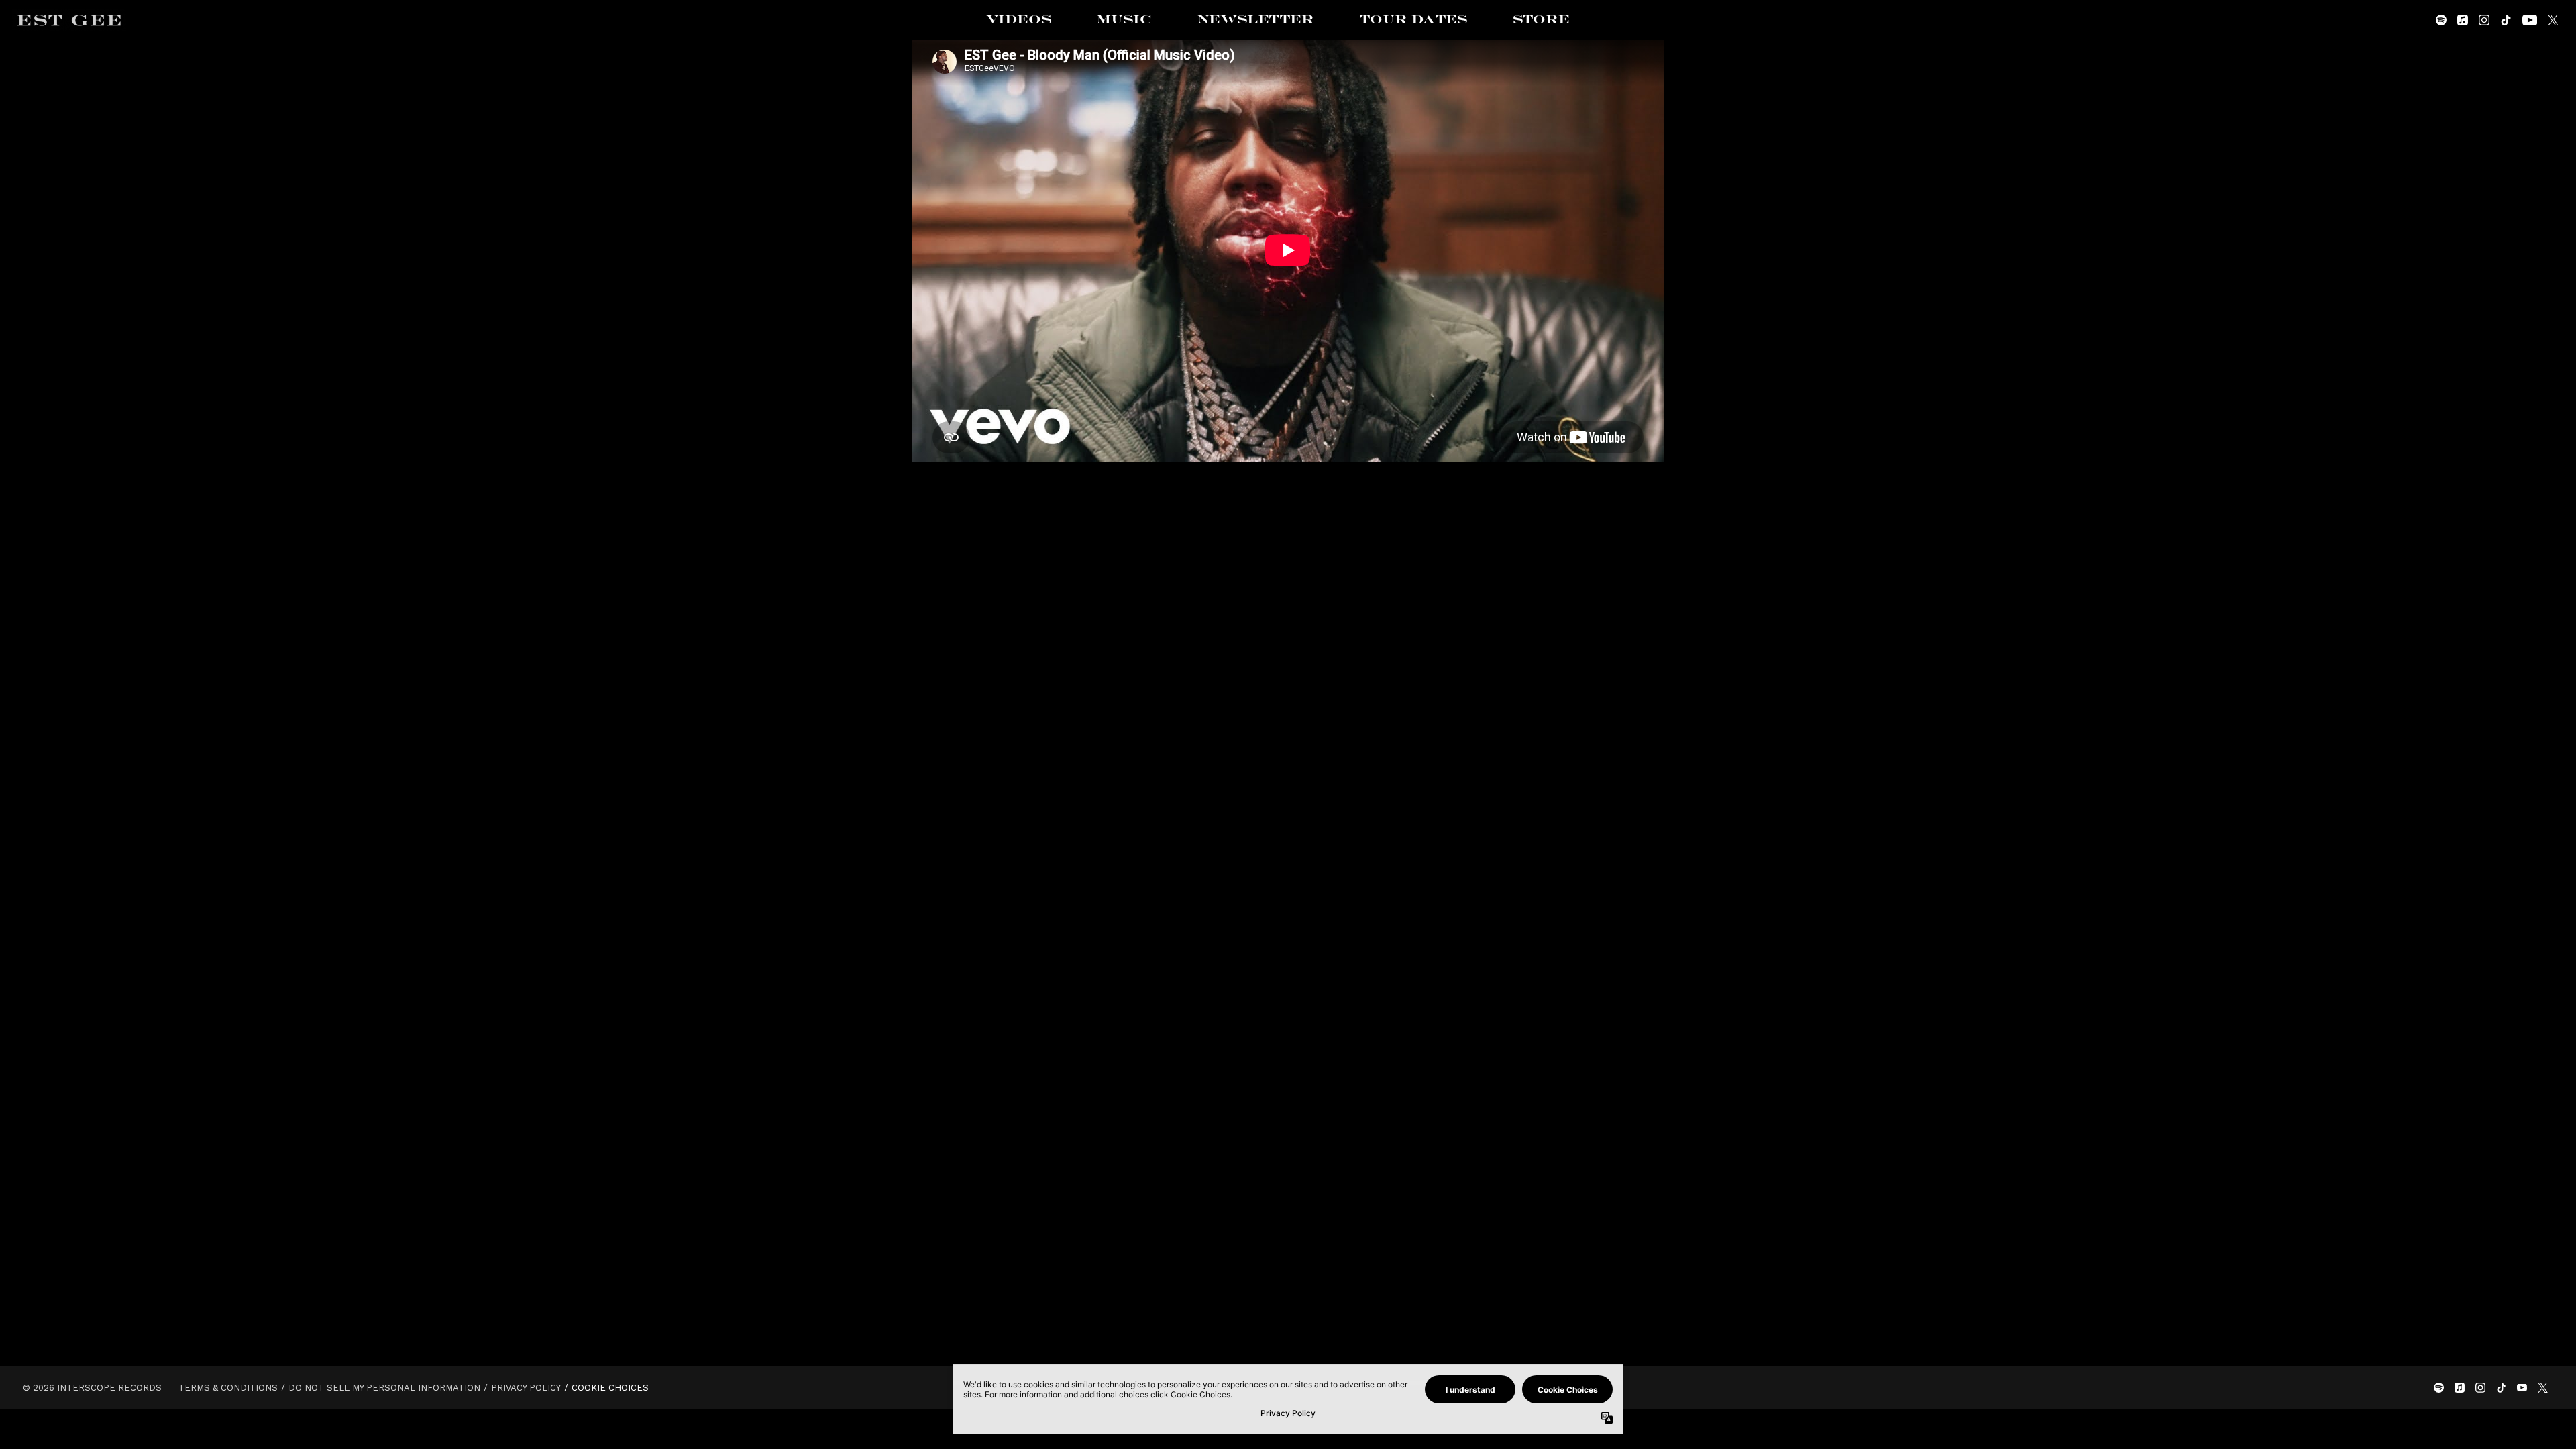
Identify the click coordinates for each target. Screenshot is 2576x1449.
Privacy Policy (526, 1388)
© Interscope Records (92, 1388)
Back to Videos (1288, 535)
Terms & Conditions (228, 1388)
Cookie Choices (610, 1388)
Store (1541, 20)
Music (1124, 20)
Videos (1019, 20)
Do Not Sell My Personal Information (384, 1388)
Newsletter (1256, 20)
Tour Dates (1413, 20)
